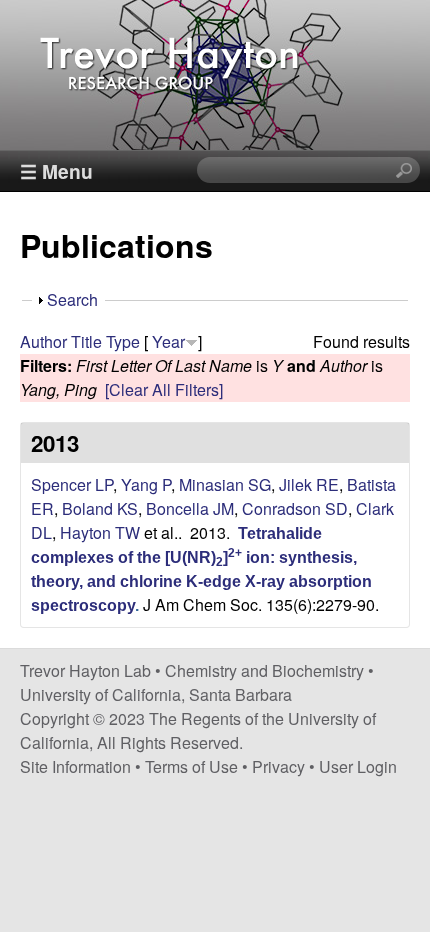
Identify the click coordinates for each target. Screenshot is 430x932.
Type (123, 341)
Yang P (146, 484)
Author (43, 341)
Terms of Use (191, 766)
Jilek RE (309, 484)
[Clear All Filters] (164, 389)
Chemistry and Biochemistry (264, 670)
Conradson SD (295, 508)
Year (168, 341)
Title (86, 341)
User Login (358, 766)
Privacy (278, 766)
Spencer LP (72, 484)
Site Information (75, 766)
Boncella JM (190, 508)
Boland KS (100, 508)
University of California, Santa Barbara (156, 694)
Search (72, 299)
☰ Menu (56, 171)
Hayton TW (100, 532)
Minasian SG (225, 484)
